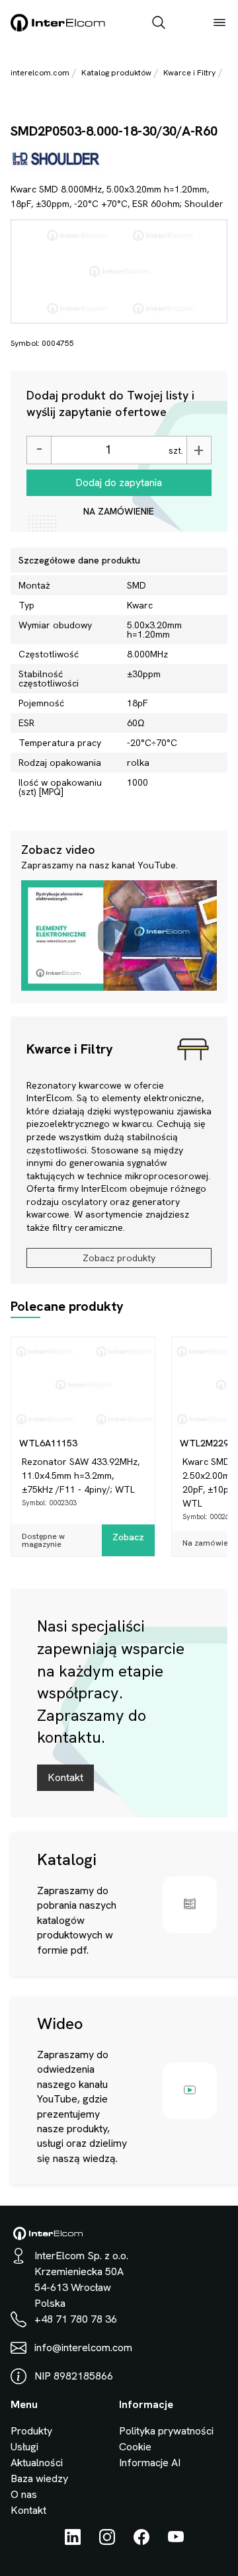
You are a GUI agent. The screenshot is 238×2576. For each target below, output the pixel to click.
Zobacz (128, 1537)
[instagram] (107, 2541)
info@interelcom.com (83, 2347)
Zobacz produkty (119, 1258)
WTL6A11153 (48, 1443)
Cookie (135, 2447)
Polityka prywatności (166, 2431)
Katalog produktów (116, 73)
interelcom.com (40, 73)
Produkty (31, 2431)
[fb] (141, 2541)
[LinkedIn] (73, 2541)
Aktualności (37, 2463)
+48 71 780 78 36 (76, 2319)
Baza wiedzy (39, 2478)
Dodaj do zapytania (119, 482)
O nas (24, 2494)
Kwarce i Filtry (189, 73)
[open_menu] (219, 24)
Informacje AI (150, 2463)
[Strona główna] (58, 29)
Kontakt (65, 1777)
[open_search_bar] (159, 24)
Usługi (24, 2447)
